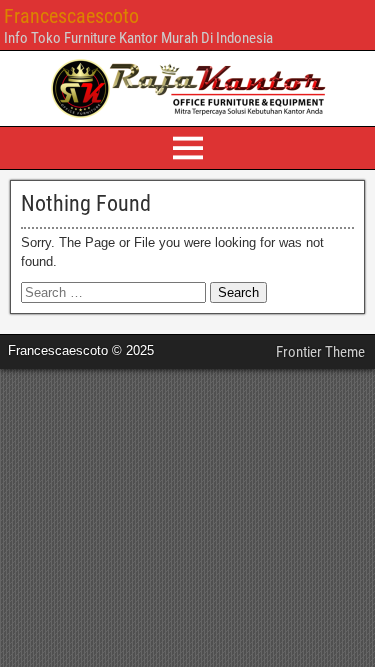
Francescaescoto (71, 16)
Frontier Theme (320, 352)
